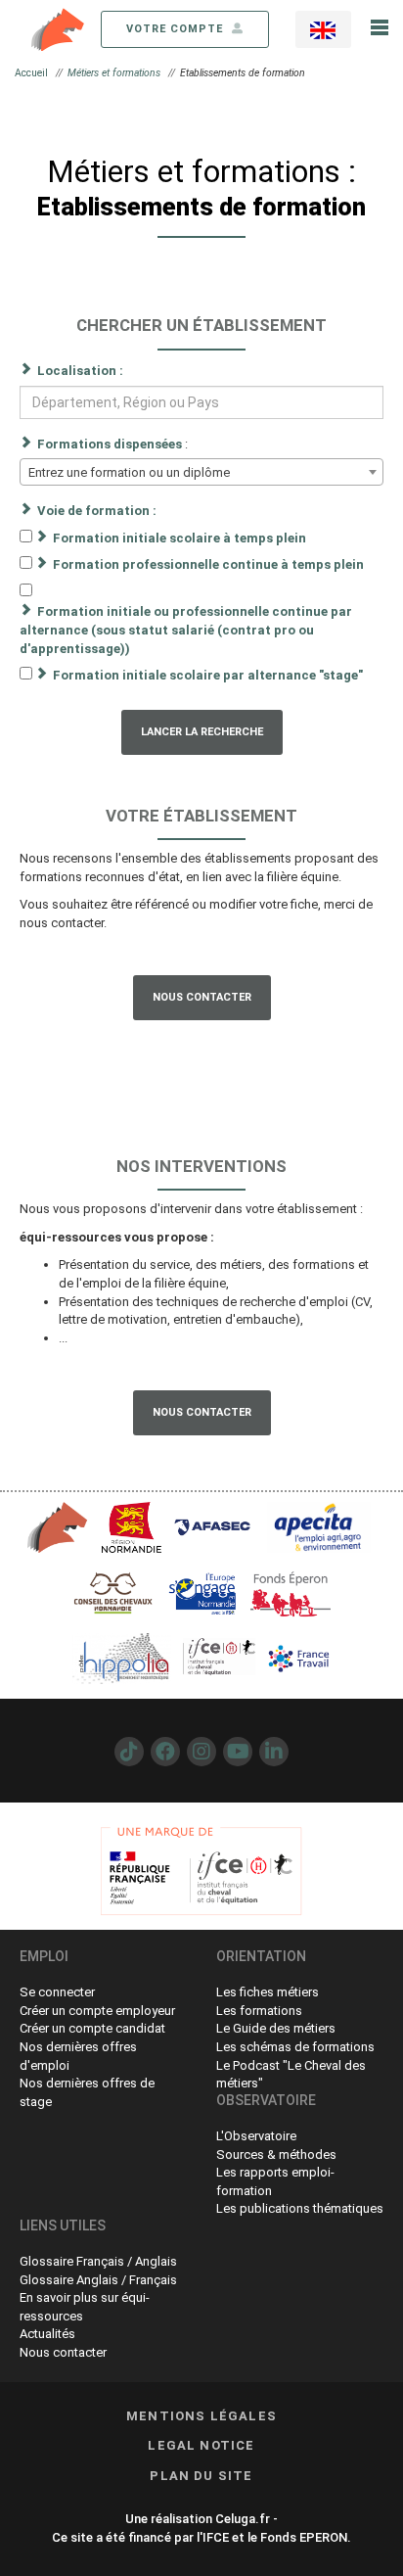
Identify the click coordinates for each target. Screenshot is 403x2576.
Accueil (31, 73)
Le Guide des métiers (276, 2028)
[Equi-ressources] (59, 28)
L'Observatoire (256, 2136)
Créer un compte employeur (97, 2011)
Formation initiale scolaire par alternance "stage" (208, 675)
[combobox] (201, 472)
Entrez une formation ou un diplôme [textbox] (129, 472)
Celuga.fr (243, 2519)
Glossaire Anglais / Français (98, 2280)
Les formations (259, 2011)
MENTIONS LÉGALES (201, 2416)
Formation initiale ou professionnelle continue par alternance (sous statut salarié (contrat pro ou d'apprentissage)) (186, 630)
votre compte (177, 29)
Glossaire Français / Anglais (98, 2261)
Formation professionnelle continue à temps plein (208, 564)
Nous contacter (202, 997)
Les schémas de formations (295, 2047)
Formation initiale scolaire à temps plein (179, 538)
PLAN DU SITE (201, 2476)
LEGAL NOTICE (201, 2445)
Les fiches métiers (268, 1992)
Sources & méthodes (276, 2154)
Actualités (47, 2334)
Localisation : (80, 371)
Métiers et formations (114, 73)
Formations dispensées (110, 444)
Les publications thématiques (300, 2208)
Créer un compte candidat (92, 2028)
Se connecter (57, 1992)
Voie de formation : (97, 511)
